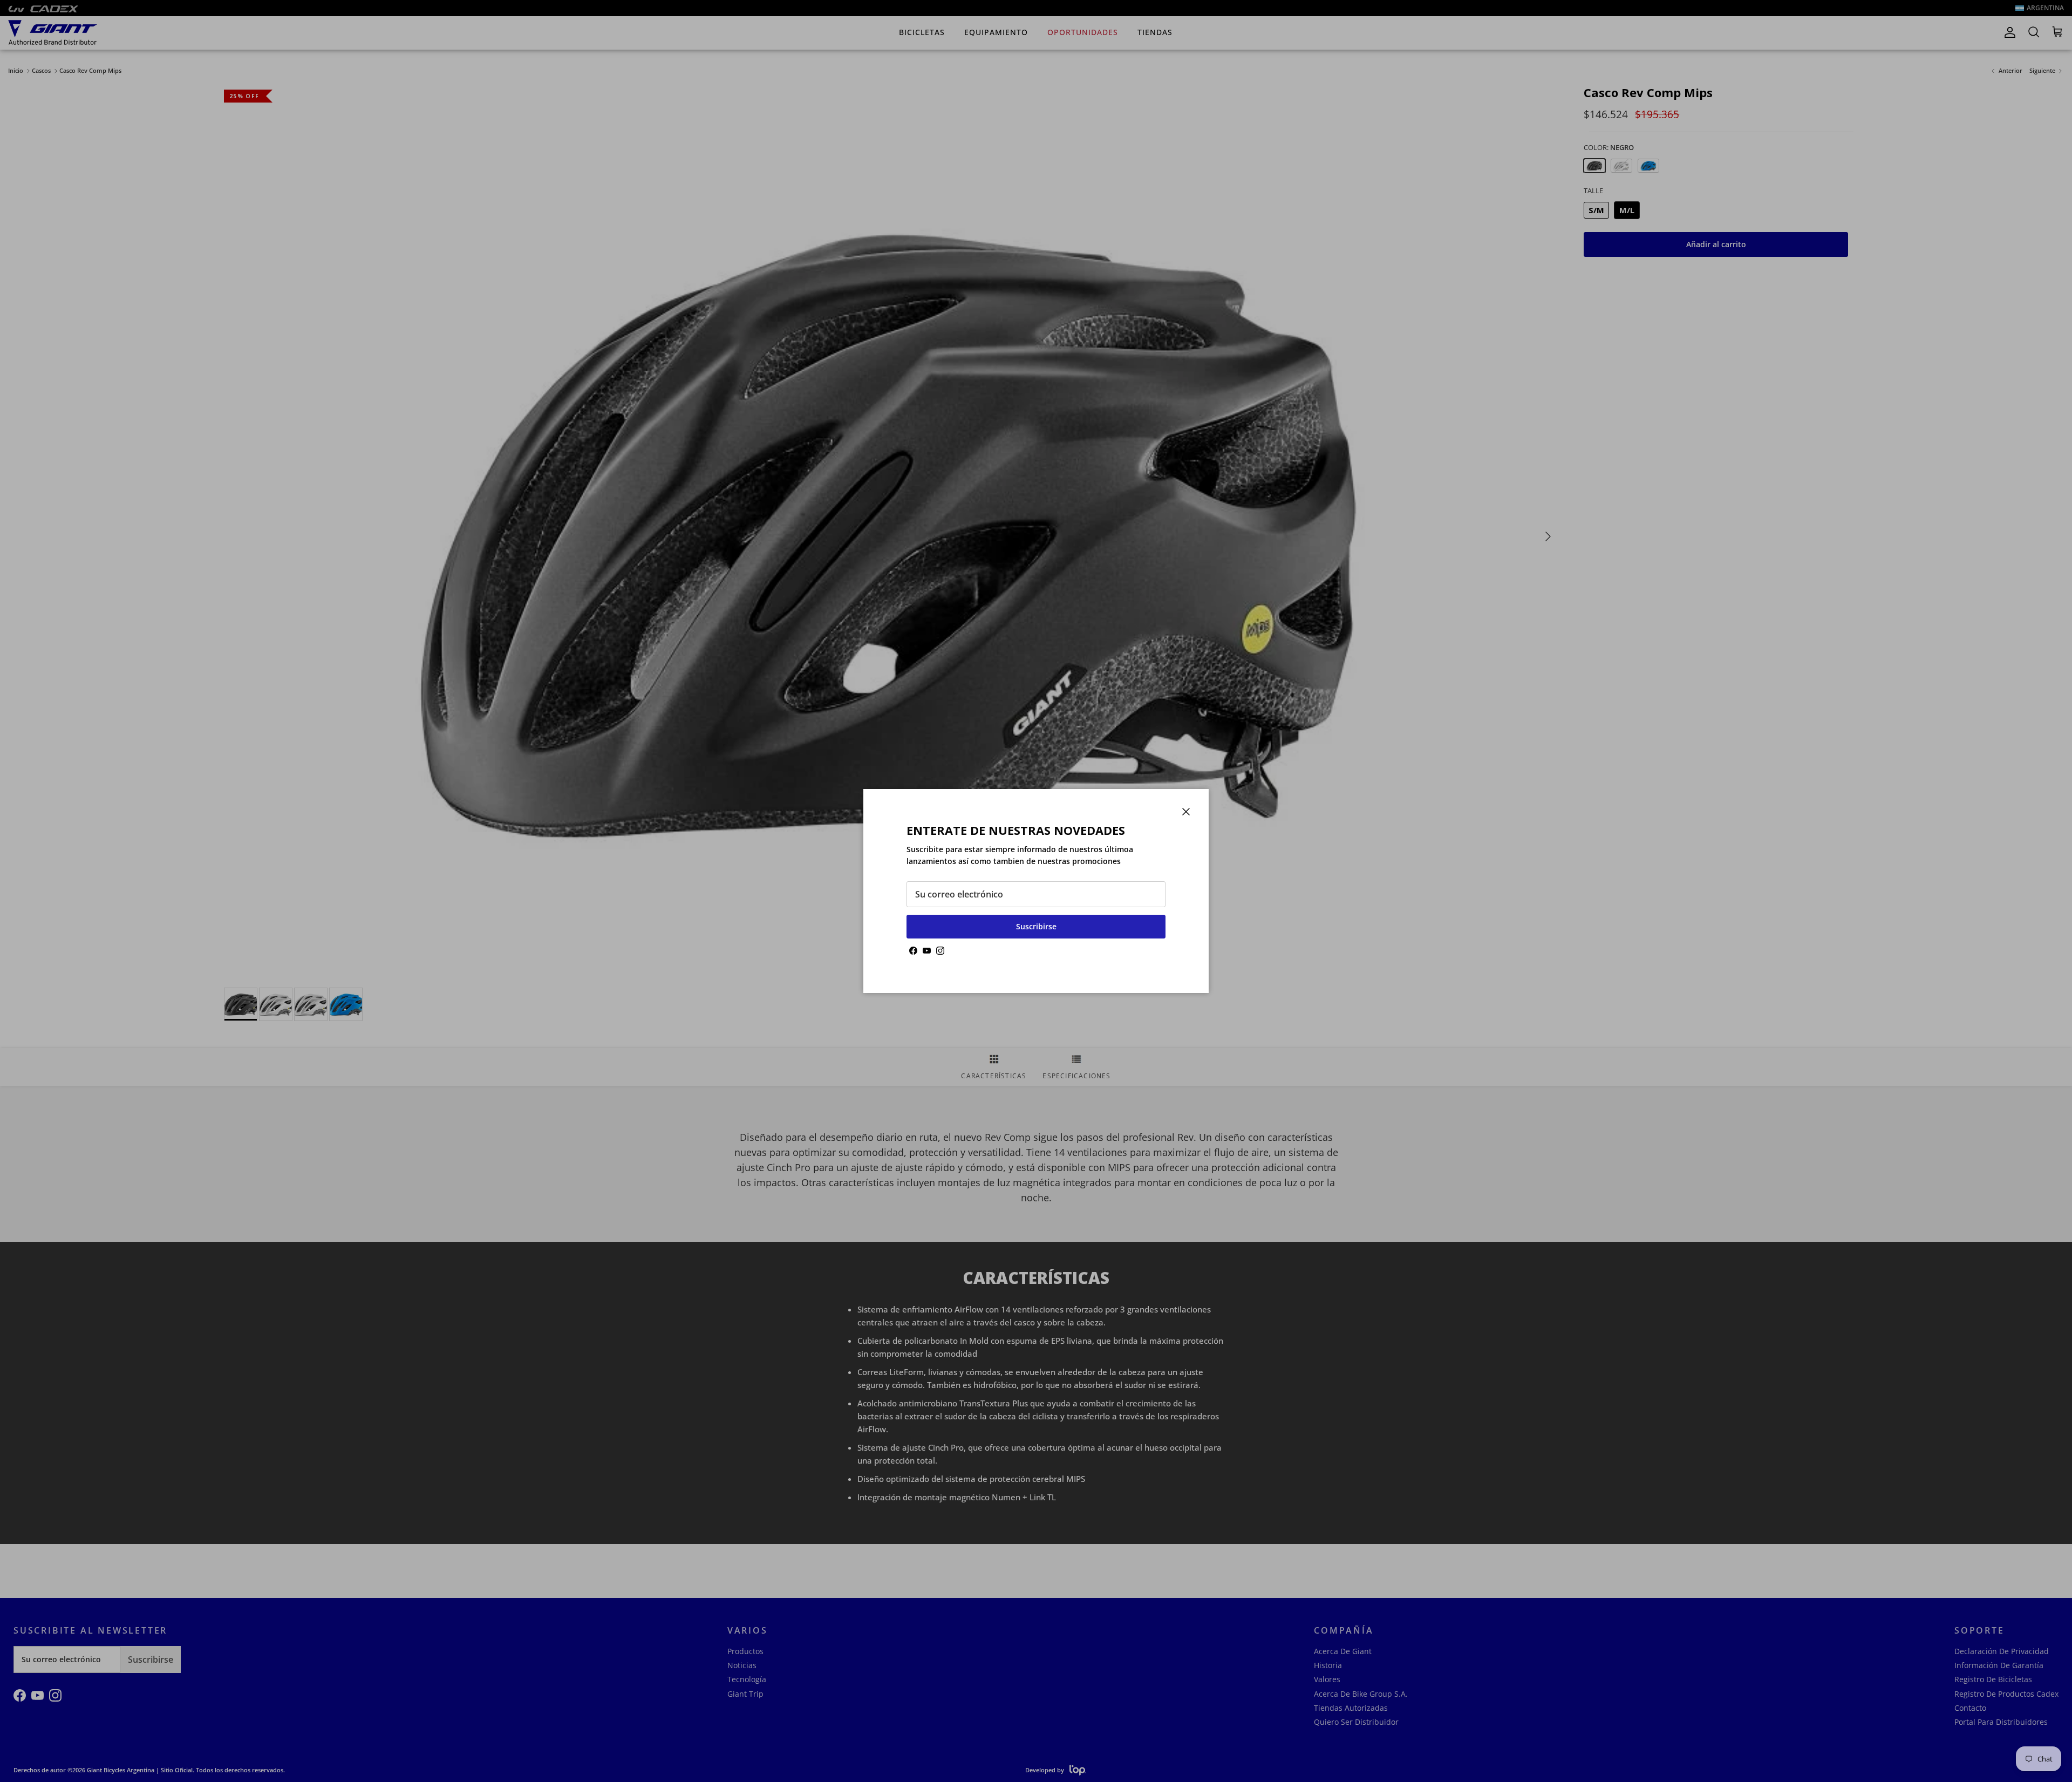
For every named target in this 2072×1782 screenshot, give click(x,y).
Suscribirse (1036, 926)
